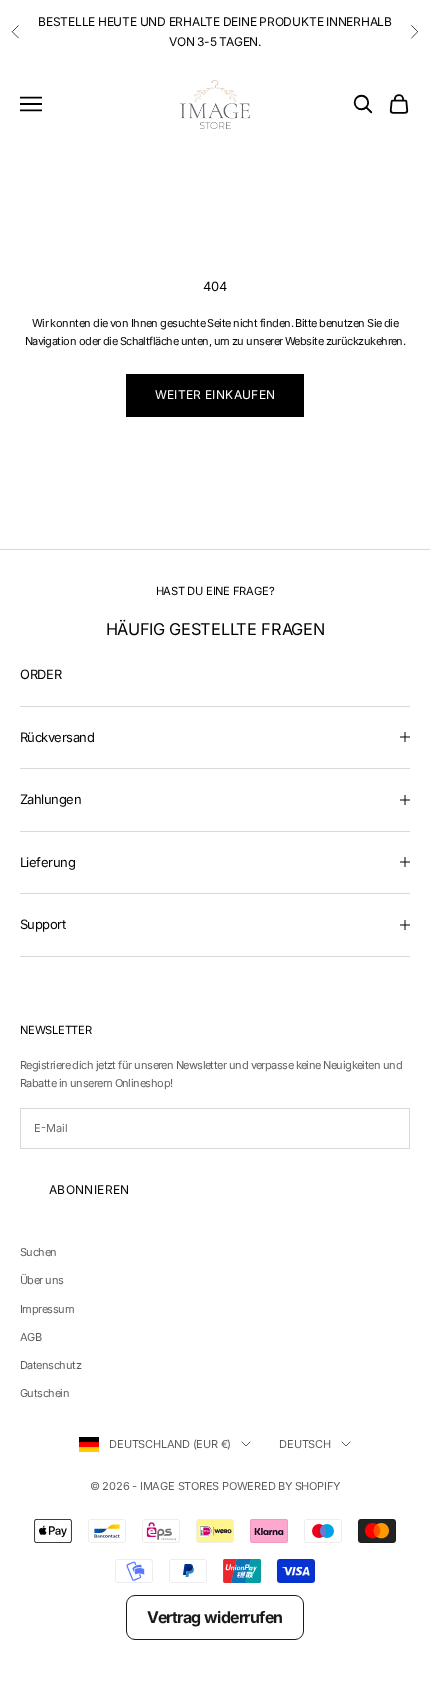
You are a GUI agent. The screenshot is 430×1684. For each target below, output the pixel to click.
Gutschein (44, 1393)
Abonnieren (89, 1189)
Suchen (38, 1252)
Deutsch (304, 1444)
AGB (30, 1337)
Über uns (42, 1280)
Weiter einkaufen (215, 394)
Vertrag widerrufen (214, 1617)
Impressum (47, 1309)
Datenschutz (50, 1365)
